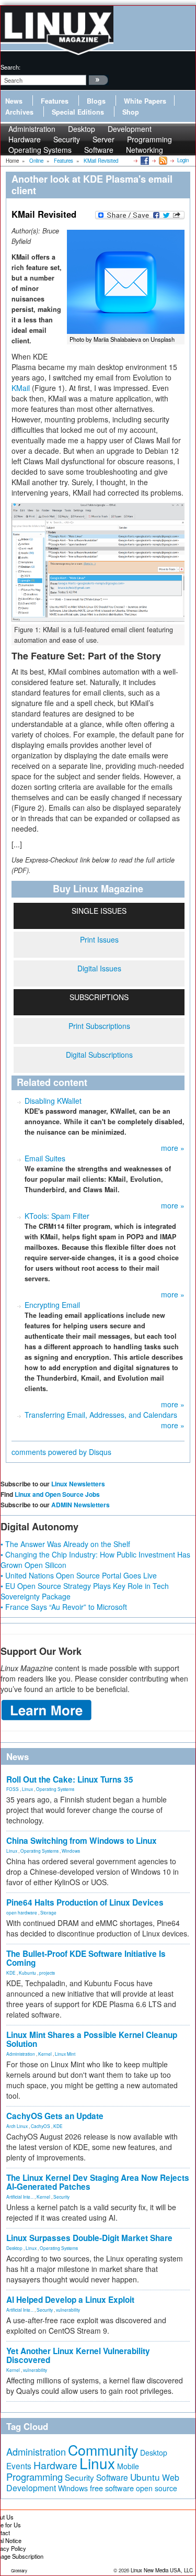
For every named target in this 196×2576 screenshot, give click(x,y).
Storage (48, 1912)
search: (10, 67)
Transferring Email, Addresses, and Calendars (101, 1415)
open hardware (22, 1912)
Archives (19, 112)
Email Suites (45, 1158)
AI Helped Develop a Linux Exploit (70, 2300)
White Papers (145, 101)
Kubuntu (27, 1973)
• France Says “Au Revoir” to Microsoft (64, 1607)
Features (55, 101)
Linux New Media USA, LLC (162, 2570)
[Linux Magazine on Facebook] (144, 160)
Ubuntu (145, 2477)
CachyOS (41, 2126)
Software (99, 150)
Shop (131, 112)
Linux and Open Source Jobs (57, 1494)
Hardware (55, 2465)
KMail (21, 388)
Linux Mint (65, 2054)
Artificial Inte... (20, 2197)
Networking (145, 150)
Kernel (45, 2054)
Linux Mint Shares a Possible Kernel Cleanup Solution (92, 2039)
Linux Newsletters (78, 1484)
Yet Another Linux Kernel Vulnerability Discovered (78, 2355)
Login (183, 160)
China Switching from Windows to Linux (82, 1841)
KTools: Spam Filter (57, 1216)
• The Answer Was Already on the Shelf (65, 1544)
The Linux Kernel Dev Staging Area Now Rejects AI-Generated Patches (98, 2182)
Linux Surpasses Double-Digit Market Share (89, 2238)
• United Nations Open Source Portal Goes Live (79, 1575)
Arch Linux (17, 2126)
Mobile (128, 2466)
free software (112, 2488)
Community (103, 2450)
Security (61, 2197)
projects (47, 1973)
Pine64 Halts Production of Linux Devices (85, 1902)
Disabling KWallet (53, 1101)
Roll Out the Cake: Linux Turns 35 (70, 1779)
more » (173, 1148)
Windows (71, 1851)
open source (157, 2488)
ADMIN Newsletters (80, 1505)
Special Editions (78, 112)
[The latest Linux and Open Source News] (162, 160)
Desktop (14, 2248)
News (14, 101)
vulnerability (68, 2310)
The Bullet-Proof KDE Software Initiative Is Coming (86, 1958)
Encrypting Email (52, 1305)
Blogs (96, 101)
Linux (27, 1789)
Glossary (19, 2571)
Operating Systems (40, 150)
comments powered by (61, 1452)
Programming (34, 2477)
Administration (21, 2054)
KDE (11, 1973)
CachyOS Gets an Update (55, 2116)
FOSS (13, 1789)
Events (19, 2466)
